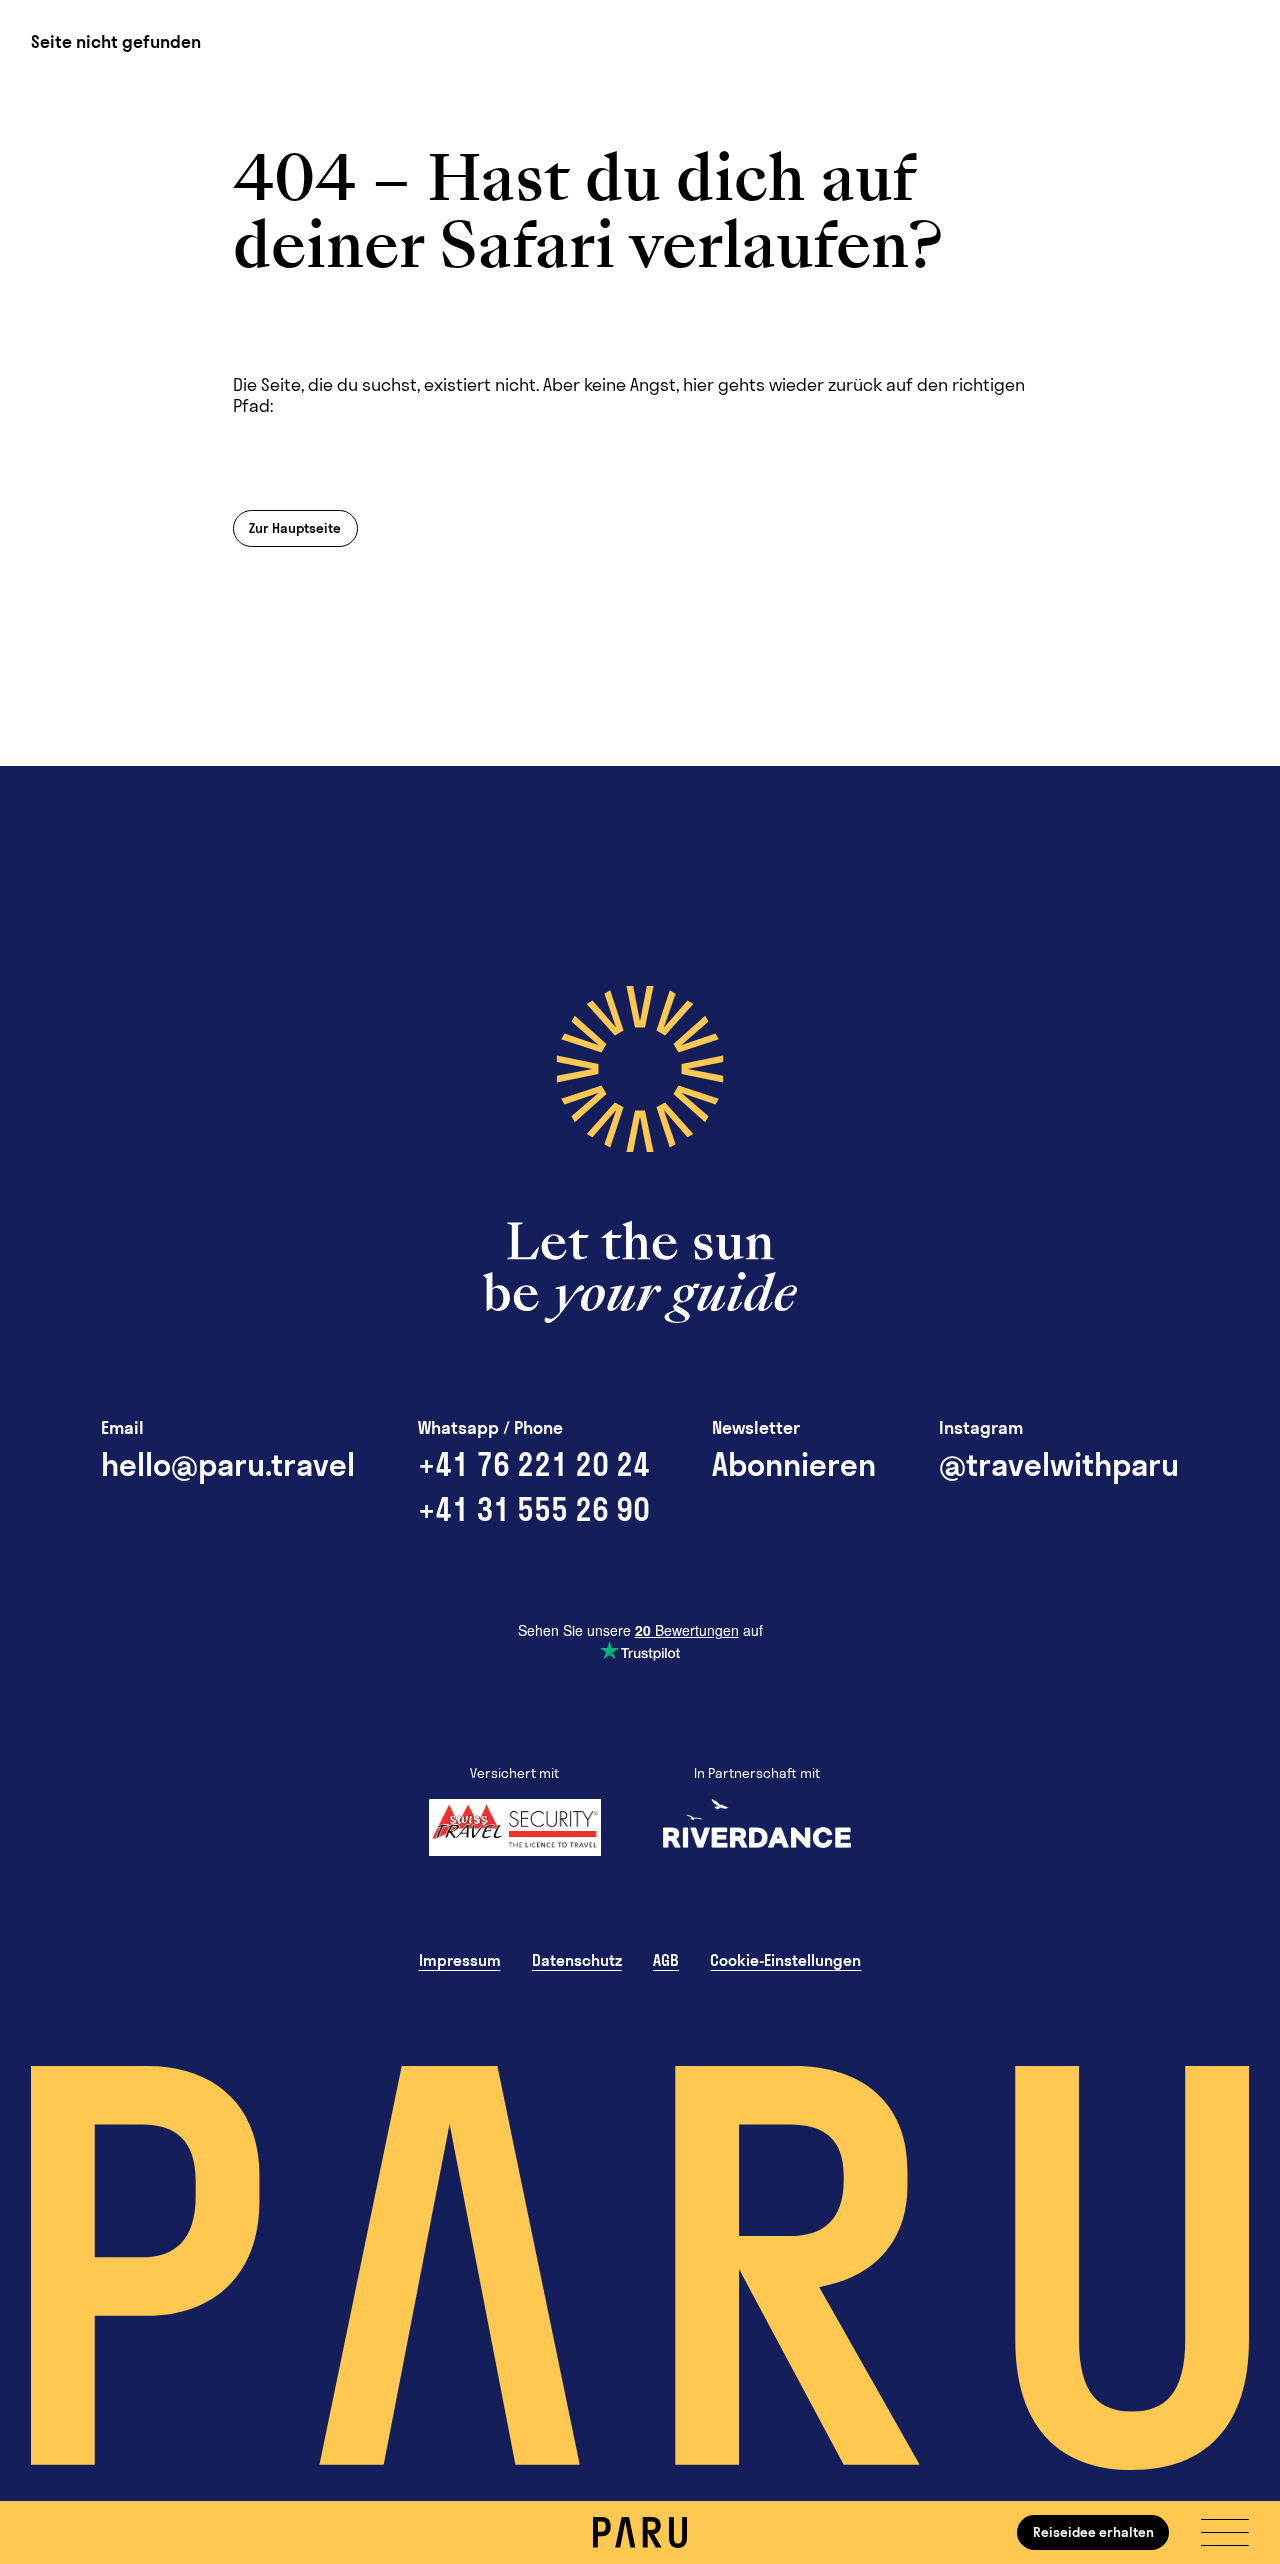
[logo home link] (639, 2532)
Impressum (460, 1960)
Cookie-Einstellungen (785, 1960)
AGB (666, 1960)
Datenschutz (577, 1960)
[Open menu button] (1225, 2532)
